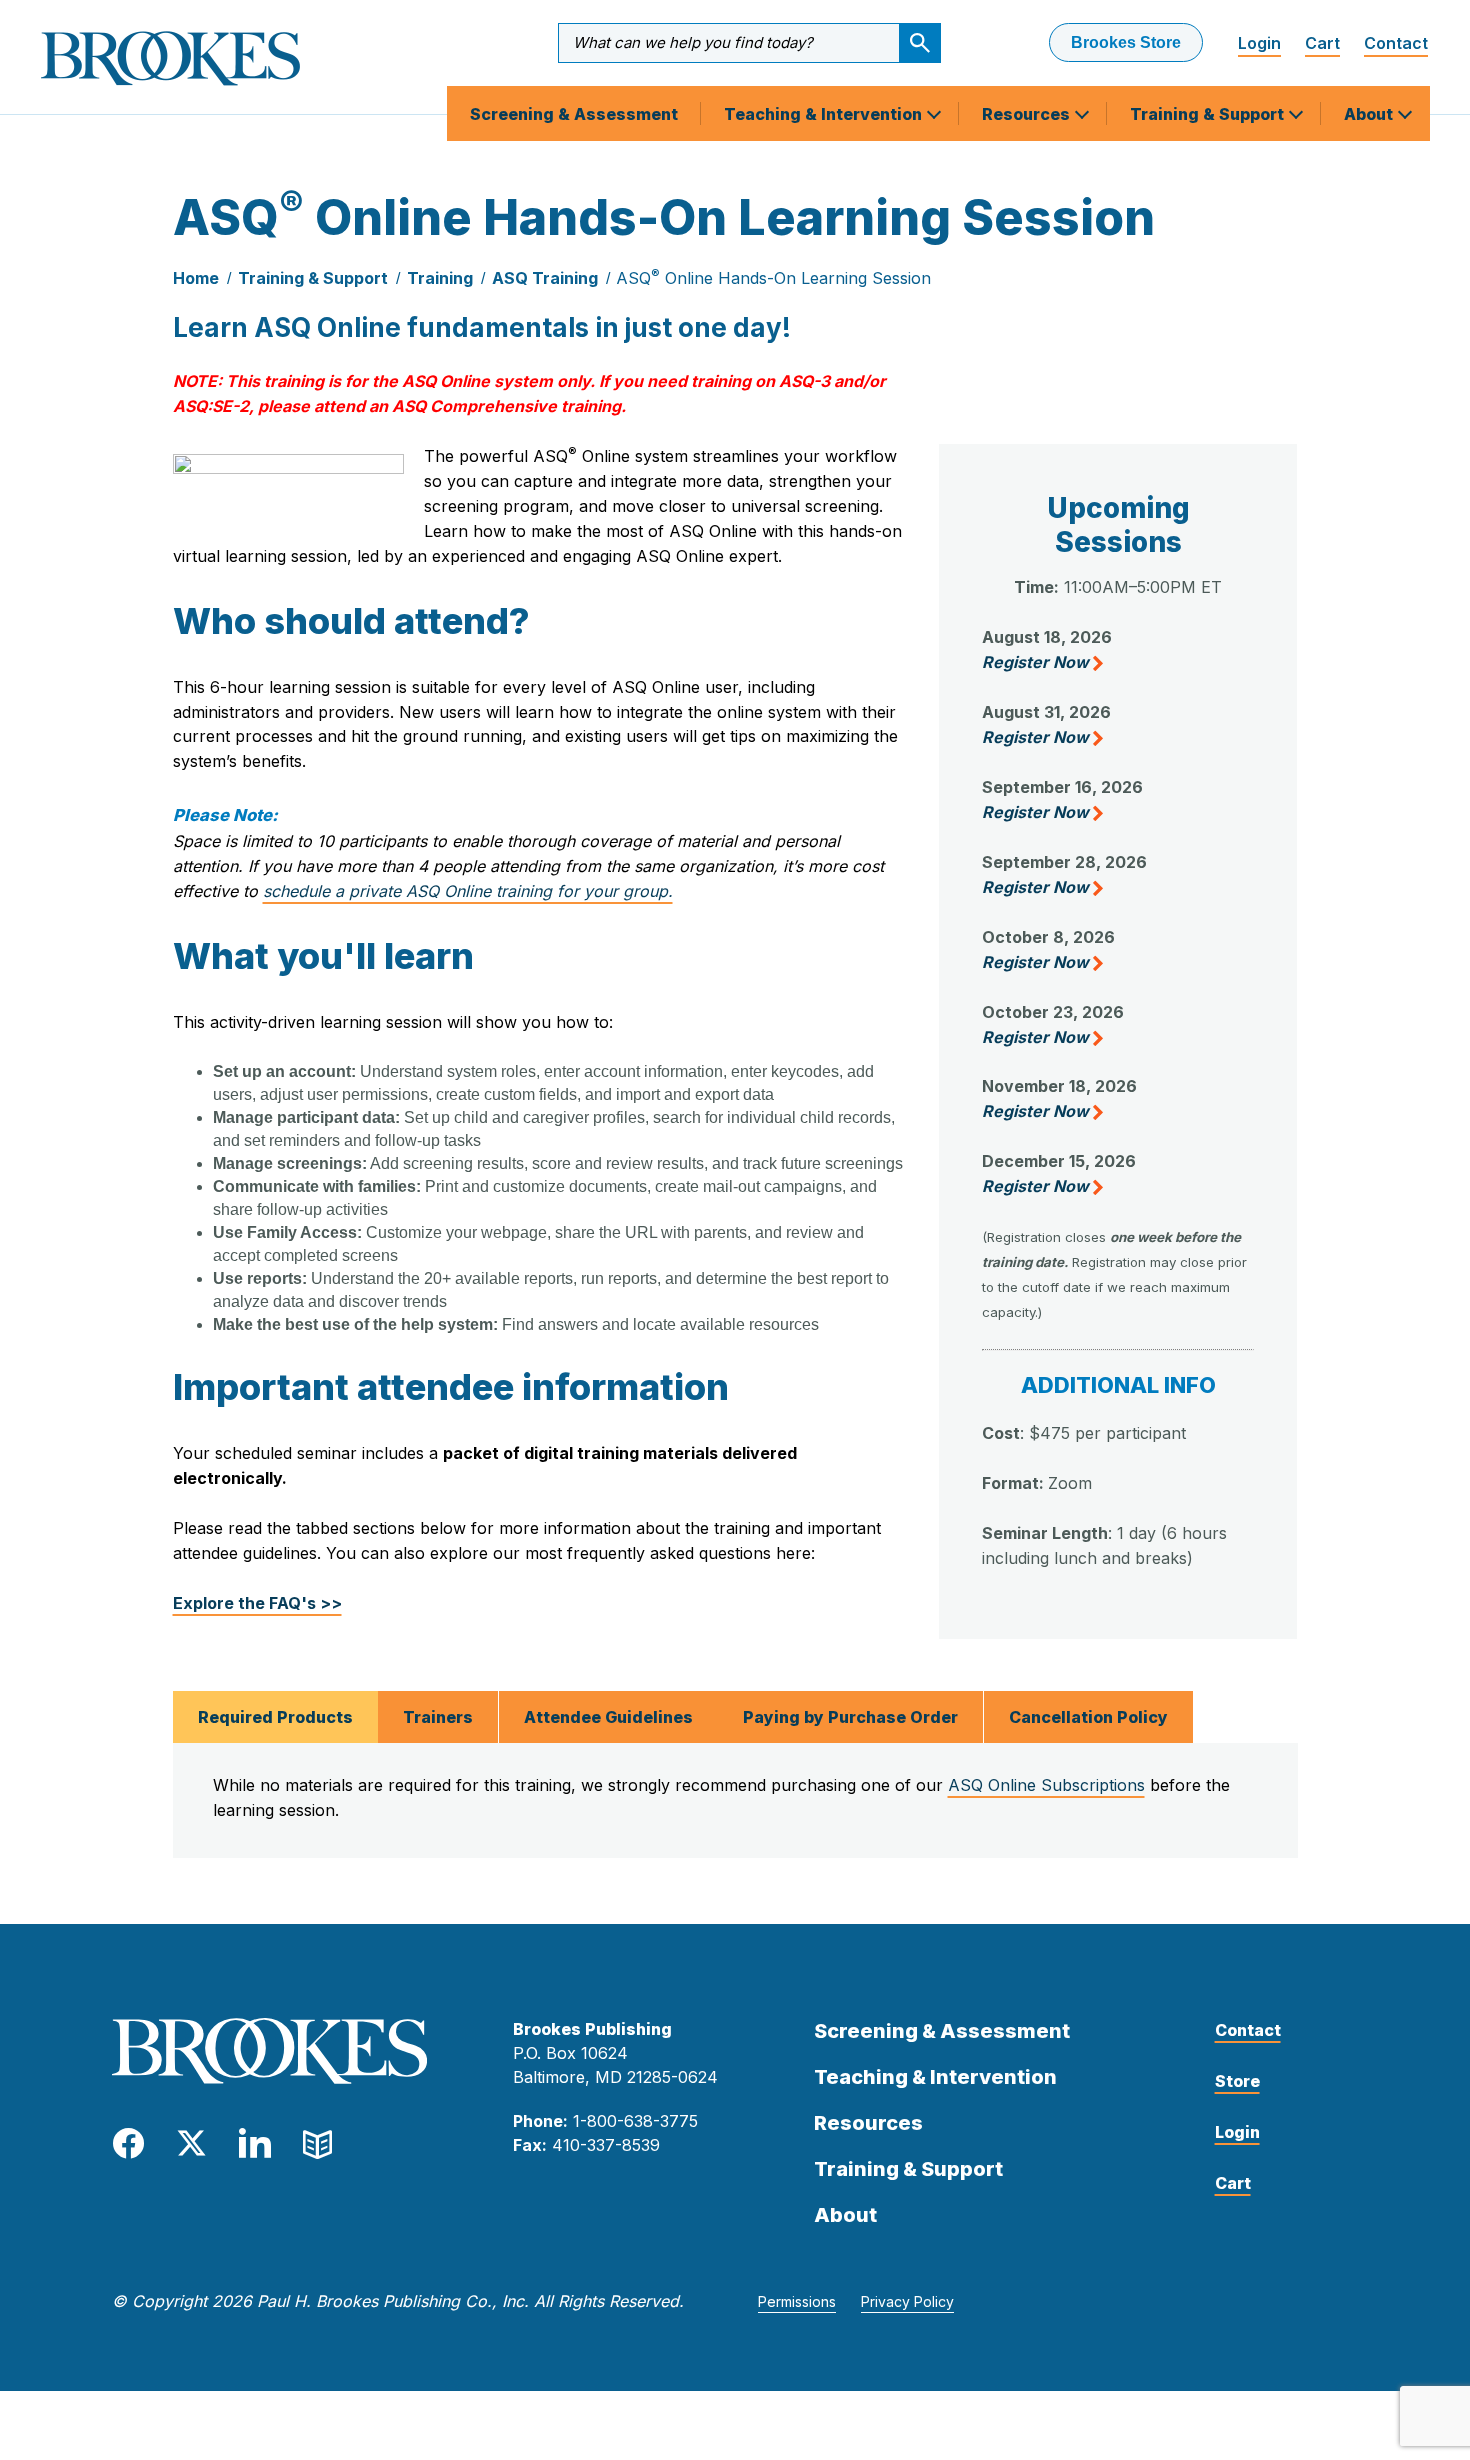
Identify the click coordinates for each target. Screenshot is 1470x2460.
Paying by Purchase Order (850, 1717)
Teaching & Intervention (825, 114)
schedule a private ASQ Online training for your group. (468, 891)
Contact (1396, 43)
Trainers (438, 1717)
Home (196, 278)
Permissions (797, 2301)
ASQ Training (545, 278)
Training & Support (1209, 114)
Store (1237, 2081)
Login (1259, 43)
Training (440, 278)
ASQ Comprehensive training (506, 406)
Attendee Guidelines (608, 1717)
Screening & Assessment (574, 114)
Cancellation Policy (1088, 1717)
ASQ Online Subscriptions (1046, 1785)
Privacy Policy (907, 2301)
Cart (1322, 43)
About (1370, 114)
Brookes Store (1126, 42)
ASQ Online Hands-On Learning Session (773, 278)
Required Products (275, 1717)
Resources (1028, 114)
